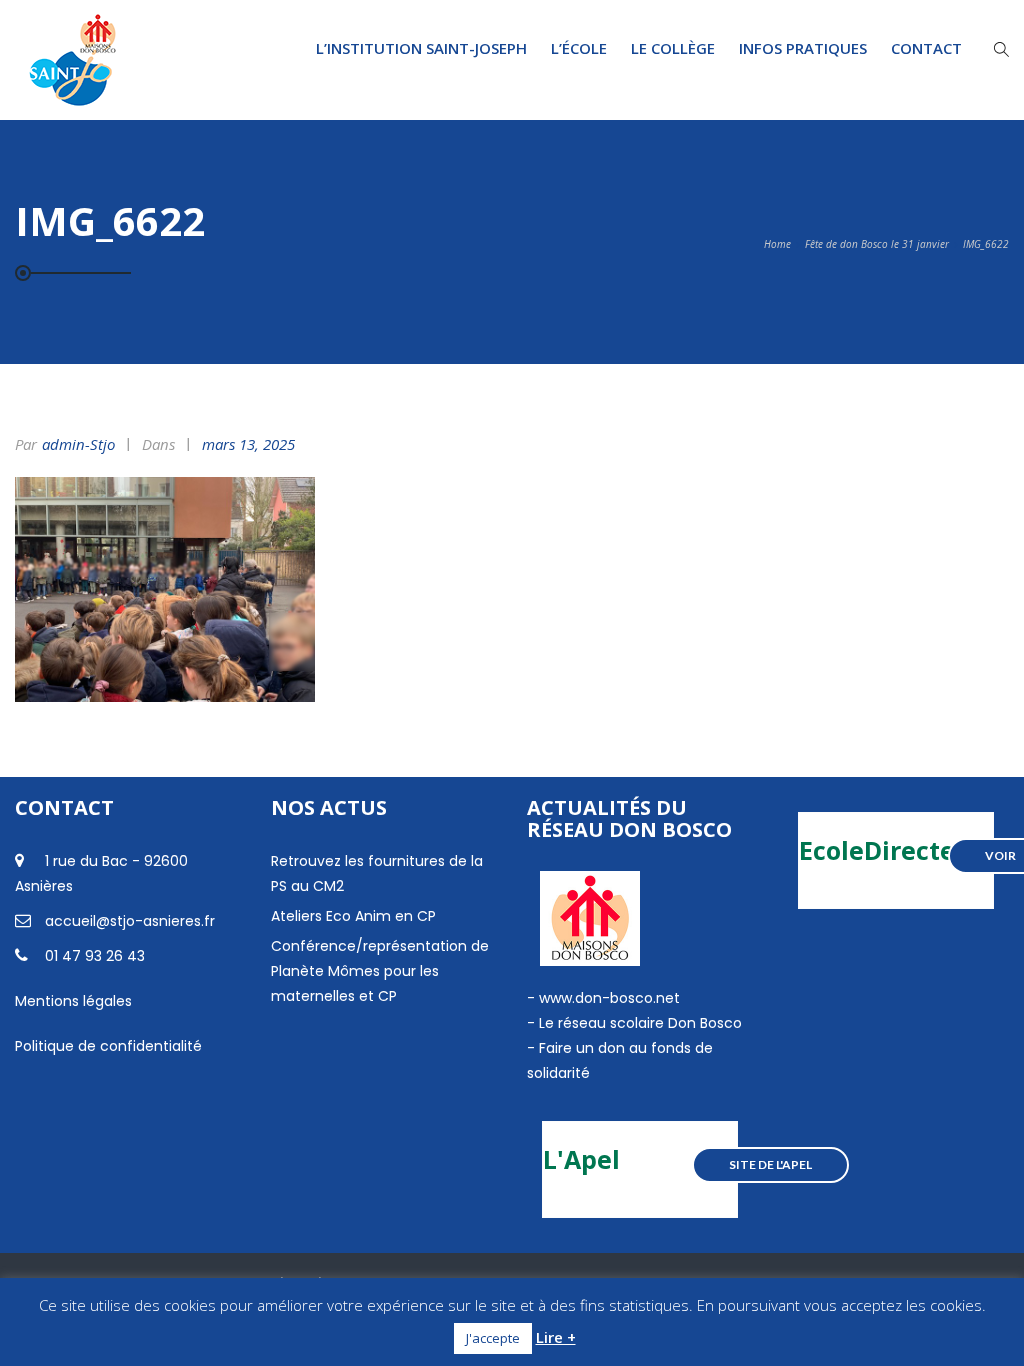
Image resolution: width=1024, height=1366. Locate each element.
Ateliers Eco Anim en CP (353, 916)
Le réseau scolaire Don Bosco (638, 1023)
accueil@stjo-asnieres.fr (130, 921)
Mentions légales (73, 1001)
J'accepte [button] (493, 1338)
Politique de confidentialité (108, 1046)
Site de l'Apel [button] (770, 1164)
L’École (579, 48)
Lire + (556, 1337)
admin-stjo (78, 444)
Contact (926, 48)
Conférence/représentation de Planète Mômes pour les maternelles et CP (380, 971)
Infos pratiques (803, 48)
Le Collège (673, 48)
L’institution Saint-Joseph (421, 48)
